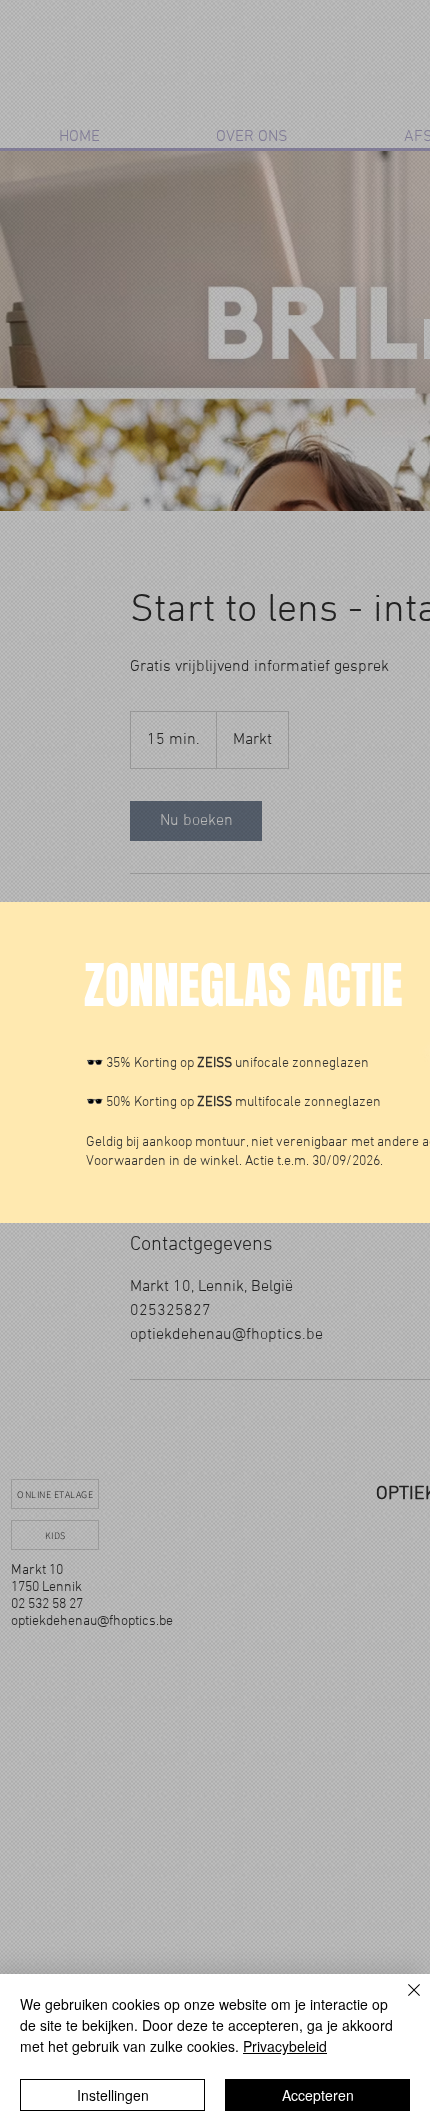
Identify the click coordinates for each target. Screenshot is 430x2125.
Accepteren (318, 2095)
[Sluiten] (402, 2002)
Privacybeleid (285, 2046)
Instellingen (113, 2095)
